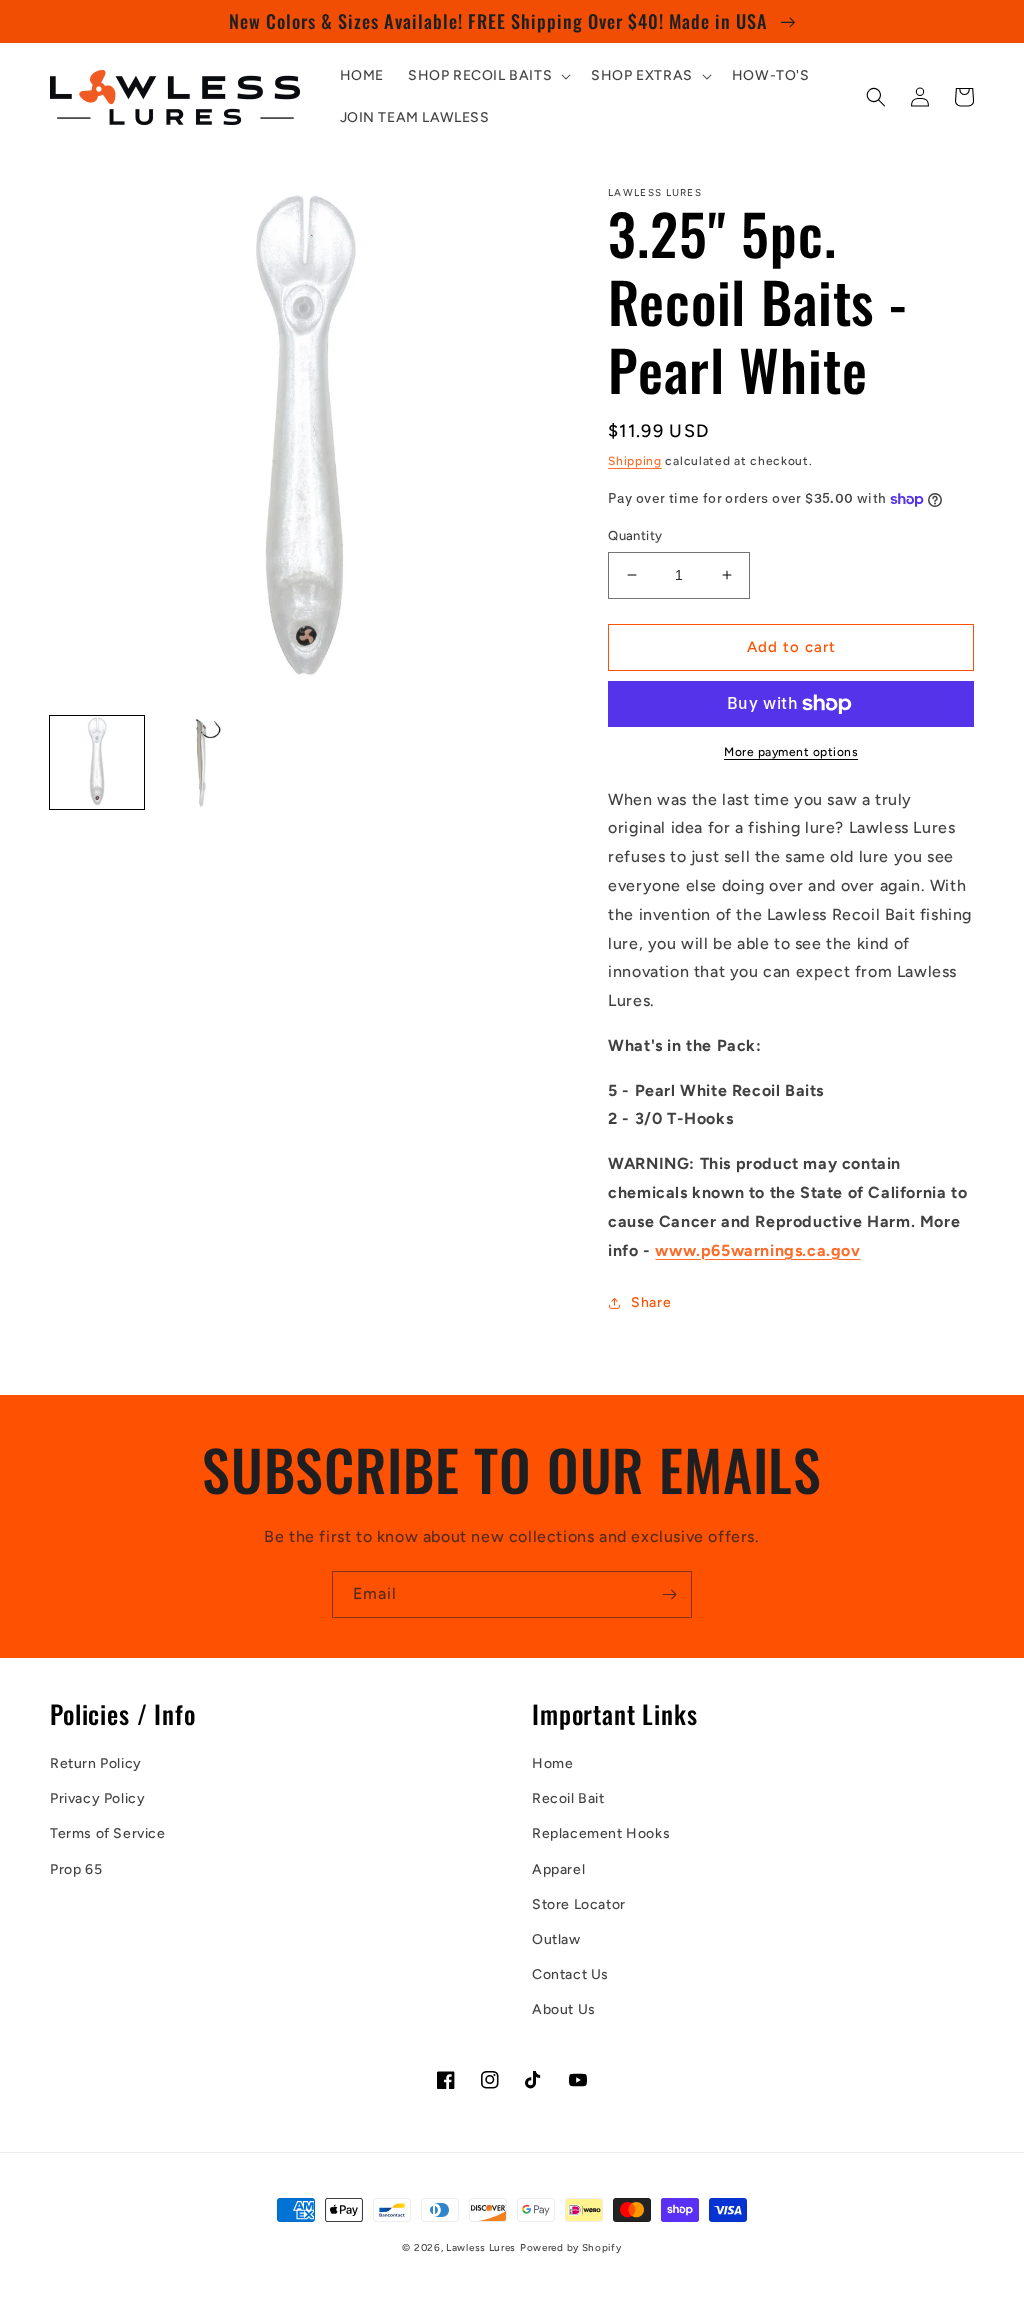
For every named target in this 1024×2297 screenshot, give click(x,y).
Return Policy (96, 1763)
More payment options (791, 752)
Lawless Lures (481, 2247)
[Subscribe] (669, 1594)
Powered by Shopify (571, 2247)
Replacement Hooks (601, 1833)
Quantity (635, 535)
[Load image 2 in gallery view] (201, 763)
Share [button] (651, 1302)
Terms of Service (108, 1833)
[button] (487, 76)
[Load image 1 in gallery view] (97, 763)
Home (552, 1763)
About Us (564, 2009)
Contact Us (570, 1974)
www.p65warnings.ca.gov (757, 1250)
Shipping (635, 461)
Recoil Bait (568, 1798)
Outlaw (556, 1939)
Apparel (558, 1869)
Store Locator (579, 1904)
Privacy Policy (97, 1798)
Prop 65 (76, 1869)
